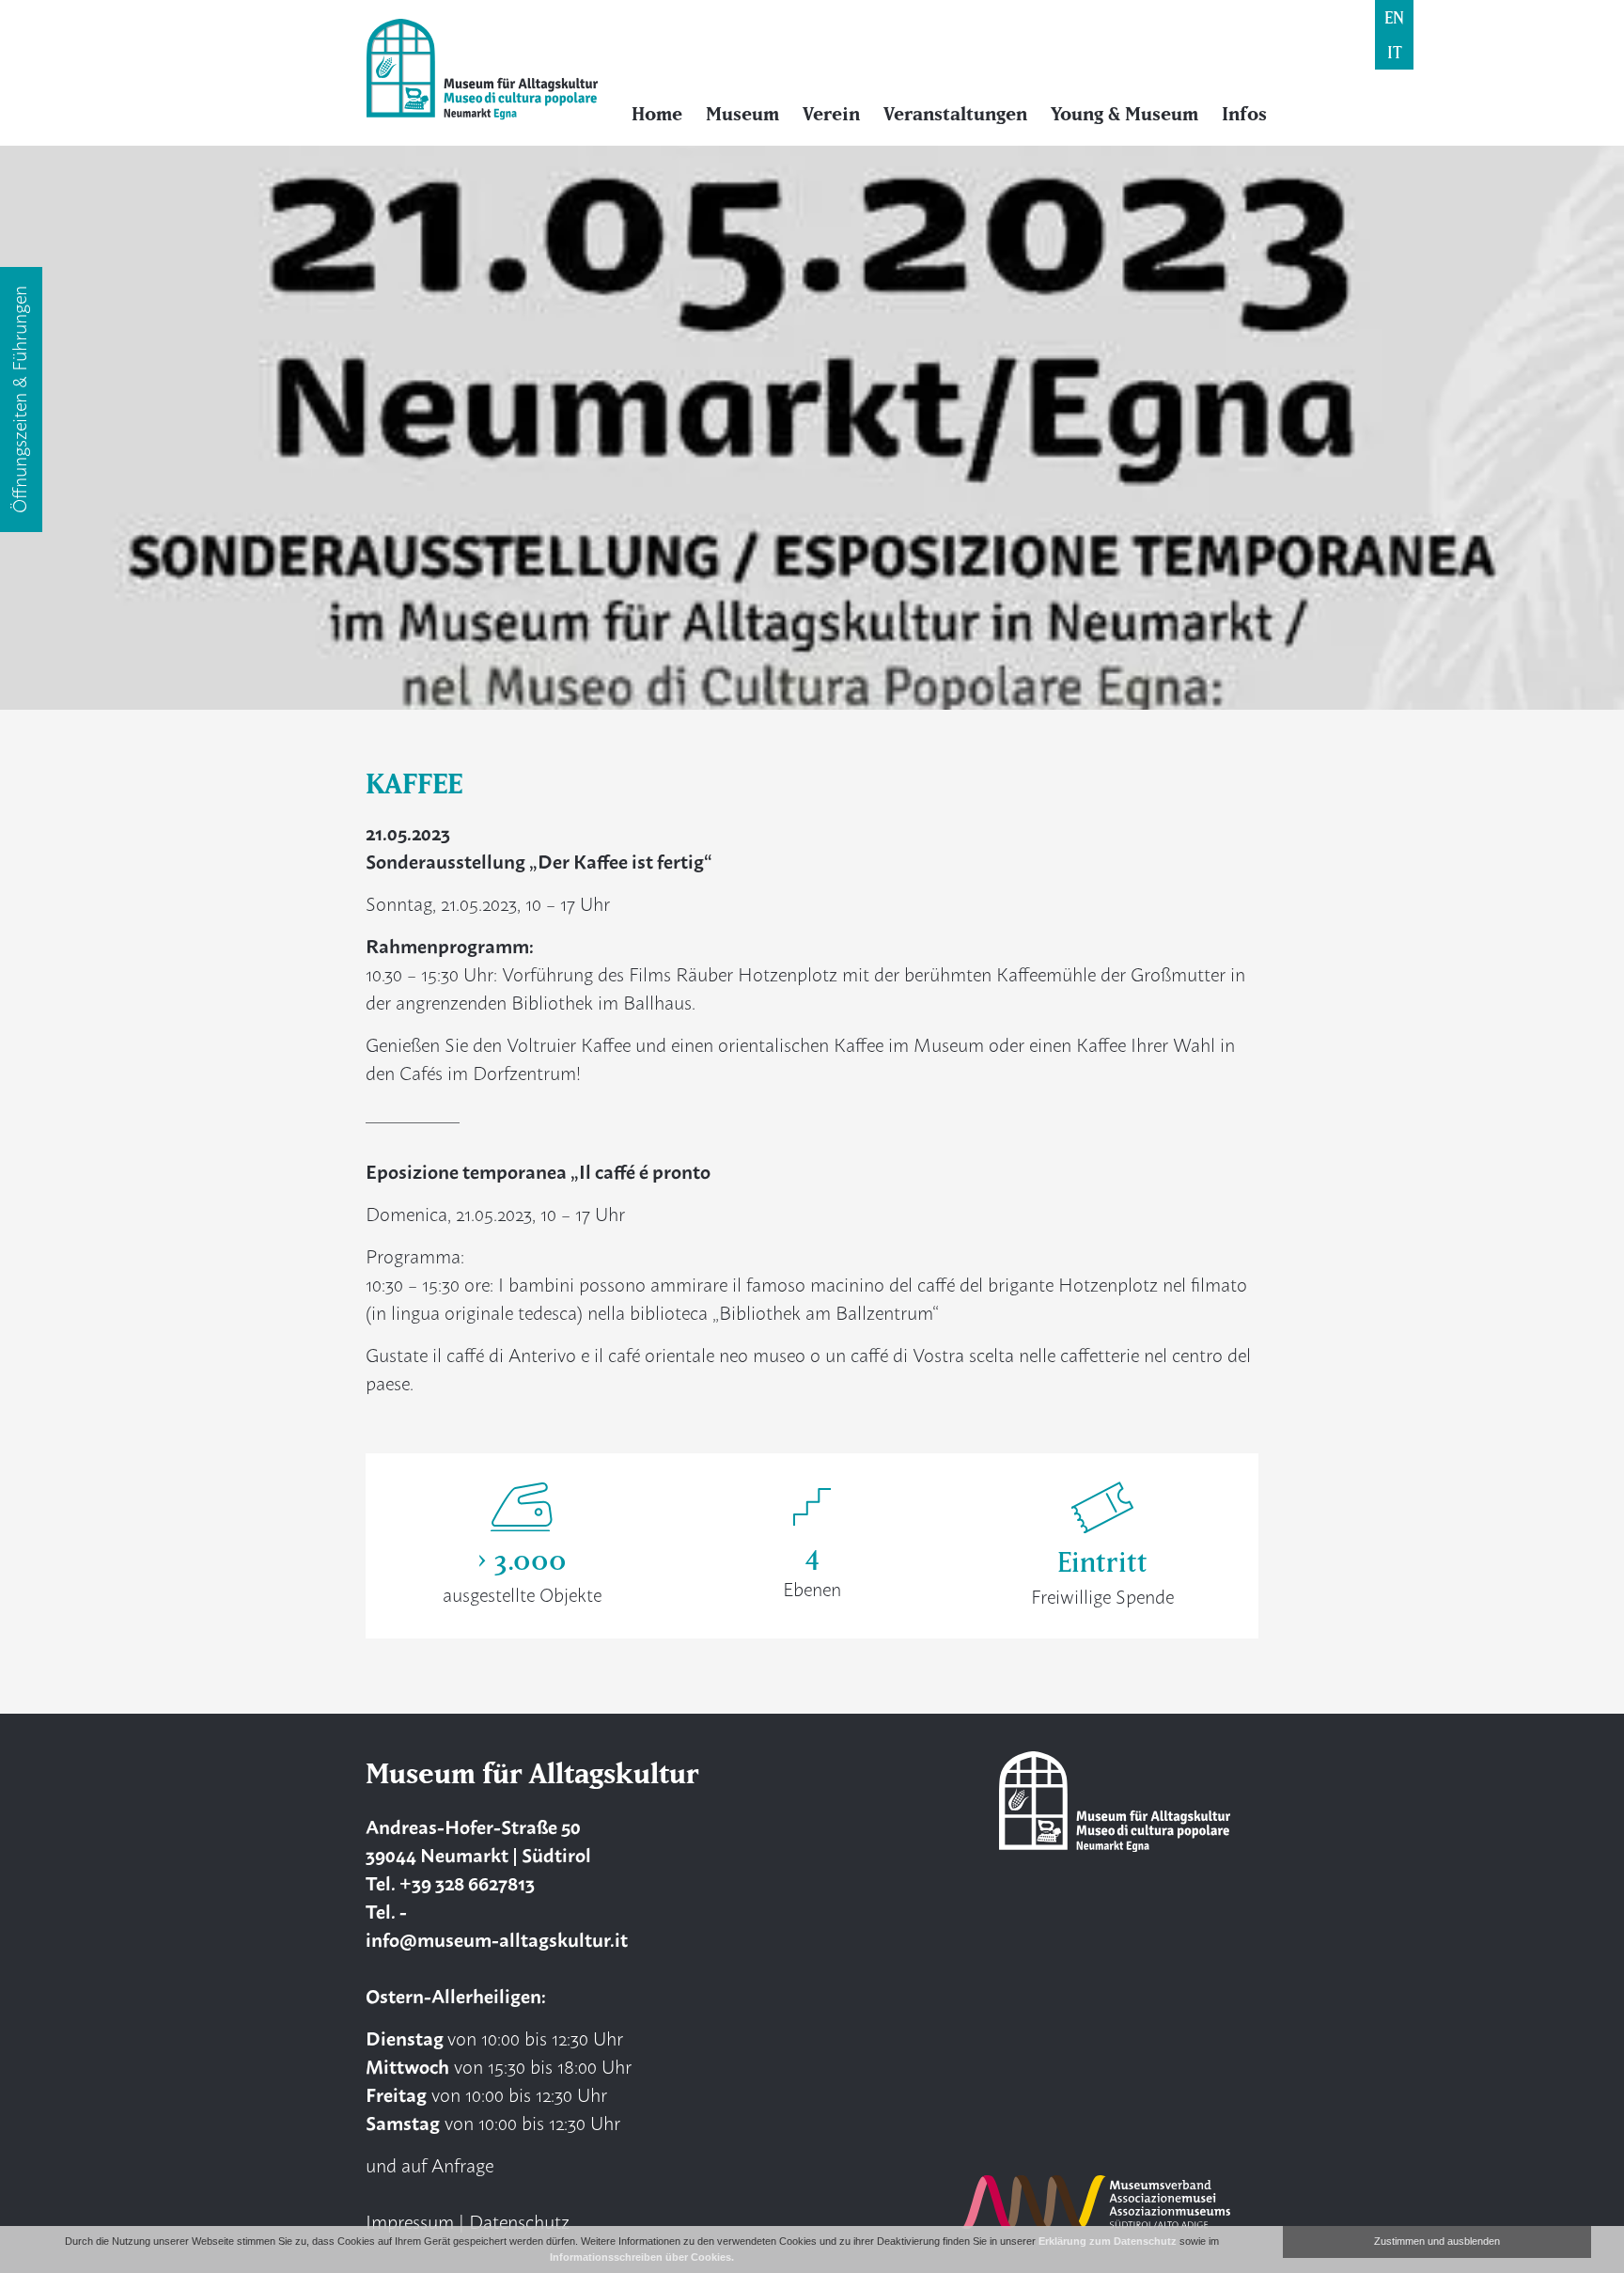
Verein (831, 114)
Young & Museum (1124, 114)
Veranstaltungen (955, 114)
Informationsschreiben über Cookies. (642, 2257)
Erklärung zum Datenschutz (1108, 2241)
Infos (1244, 114)
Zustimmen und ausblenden (1437, 2241)
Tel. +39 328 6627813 (450, 1882)
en (1394, 17)
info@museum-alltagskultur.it (497, 1939)
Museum (742, 114)
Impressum (410, 2221)
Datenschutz (519, 2221)
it (1395, 52)
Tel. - (386, 1911)
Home (657, 114)
